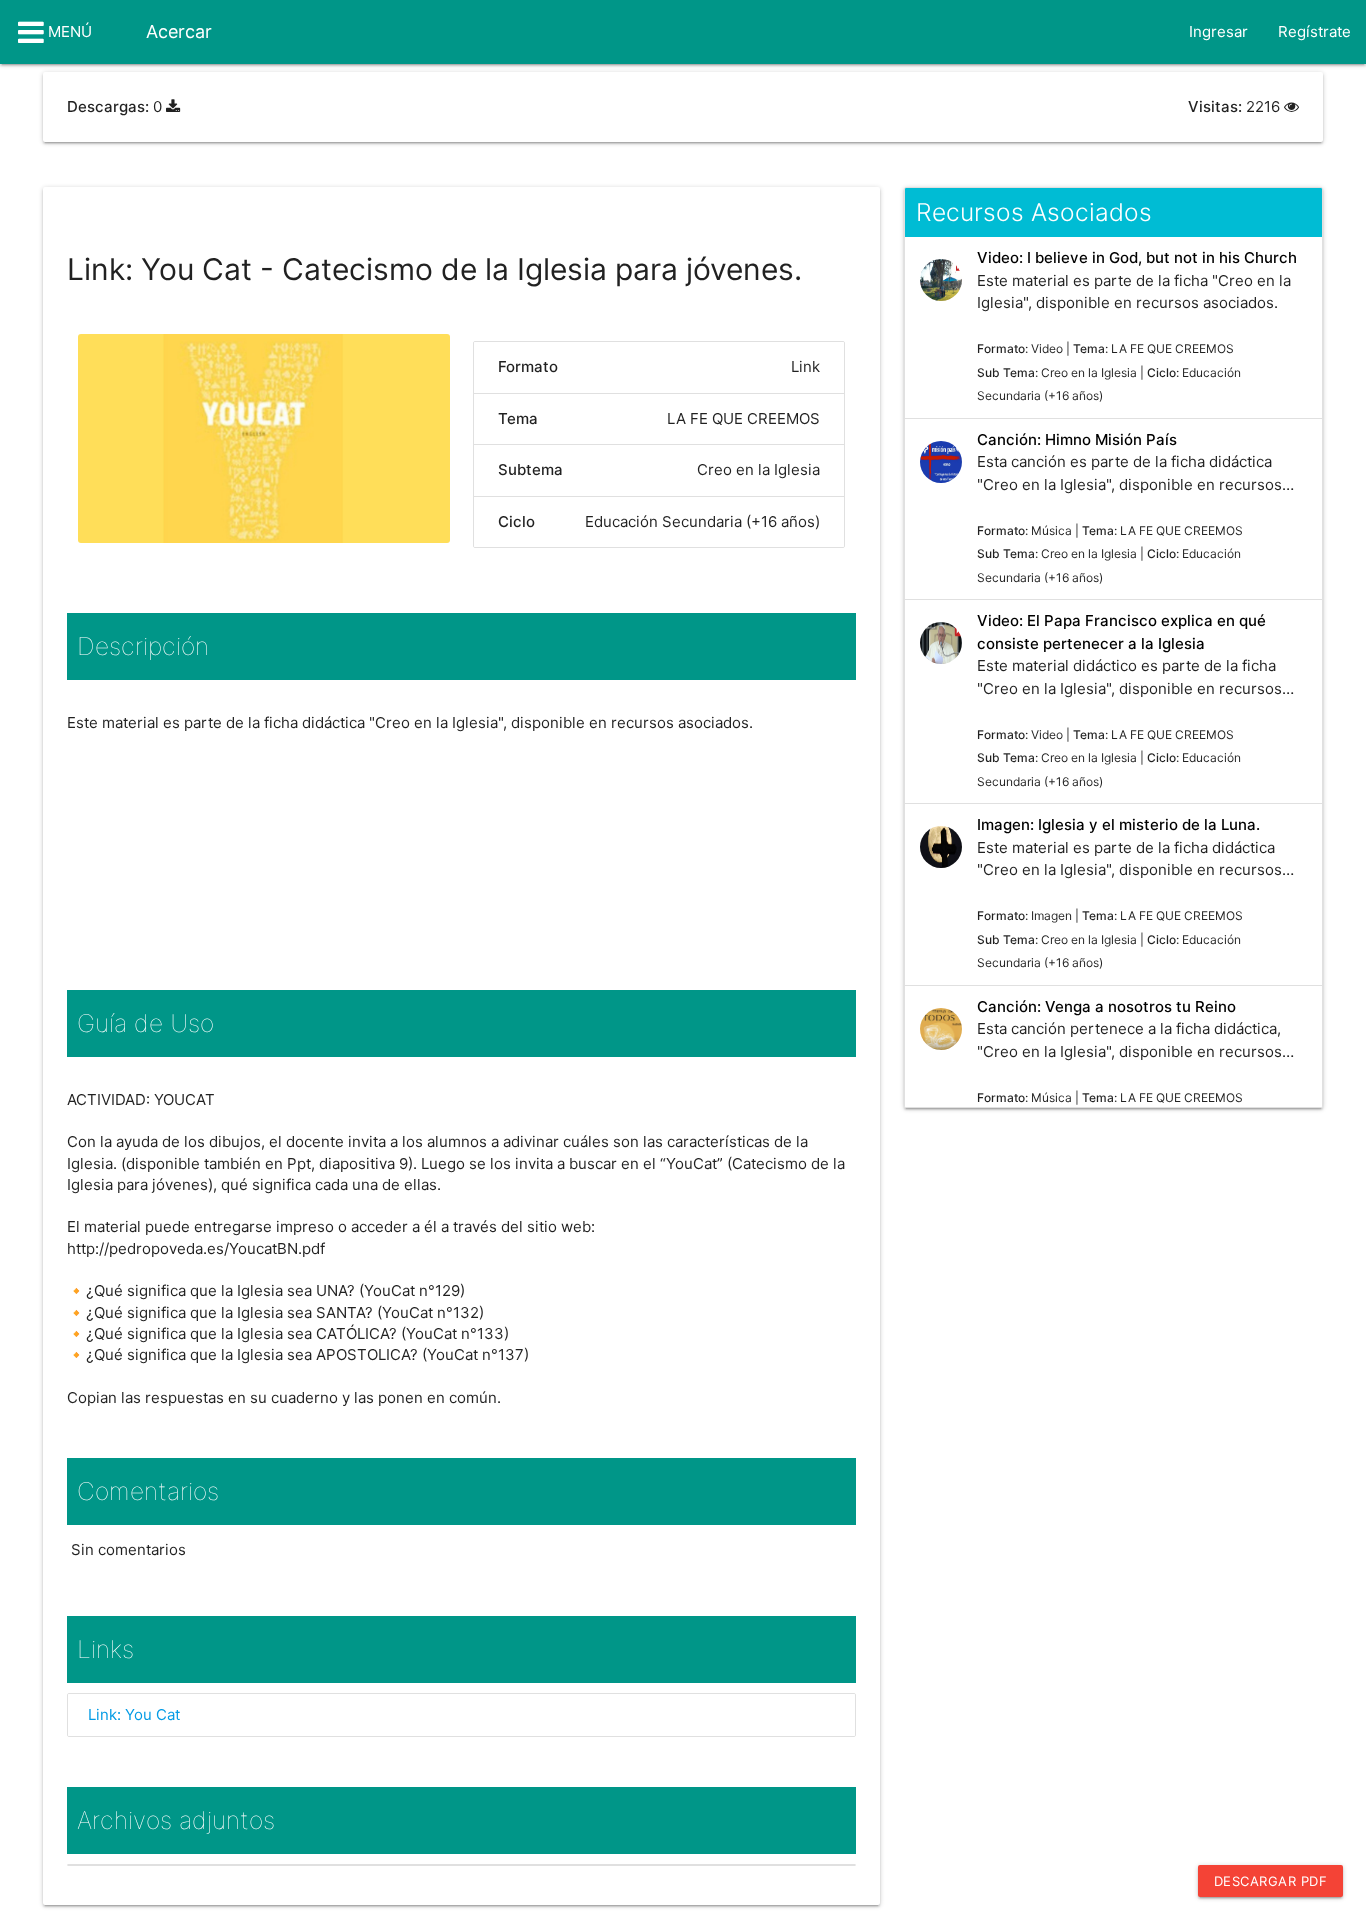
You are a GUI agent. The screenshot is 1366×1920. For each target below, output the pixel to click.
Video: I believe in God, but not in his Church (1137, 257)
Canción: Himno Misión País (1077, 439)
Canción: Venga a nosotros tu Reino (1106, 1006)
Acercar (179, 31)
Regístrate (1314, 31)
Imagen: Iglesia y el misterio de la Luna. (1118, 824)
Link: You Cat (134, 1714)
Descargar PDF (1271, 1881)
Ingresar (1218, 31)
